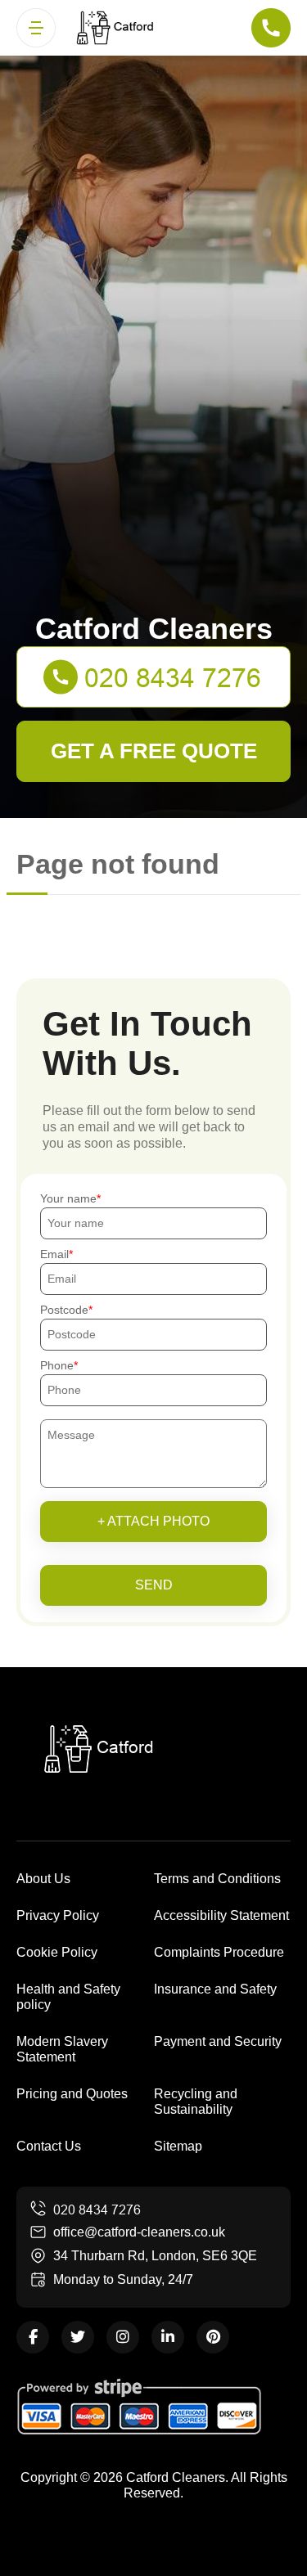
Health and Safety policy (68, 1997)
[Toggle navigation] (36, 28)
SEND (154, 1585)
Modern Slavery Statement (62, 2049)
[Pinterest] (213, 2337)
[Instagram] (123, 2337)
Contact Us (49, 2146)
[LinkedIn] (168, 2337)
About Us (43, 1879)
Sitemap (178, 2146)
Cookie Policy (57, 1952)
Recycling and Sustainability (196, 2102)
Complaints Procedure (219, 1952)
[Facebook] (33, 2337)
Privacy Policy (58, 1915)
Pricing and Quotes (72, 2094)
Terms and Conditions (217, 1879)
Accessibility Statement (221, 1915)
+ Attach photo (153, 1521)
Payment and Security (218, 2041)
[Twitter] (78, 2337)
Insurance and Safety (215, 1989)
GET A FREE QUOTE (154, 751)
